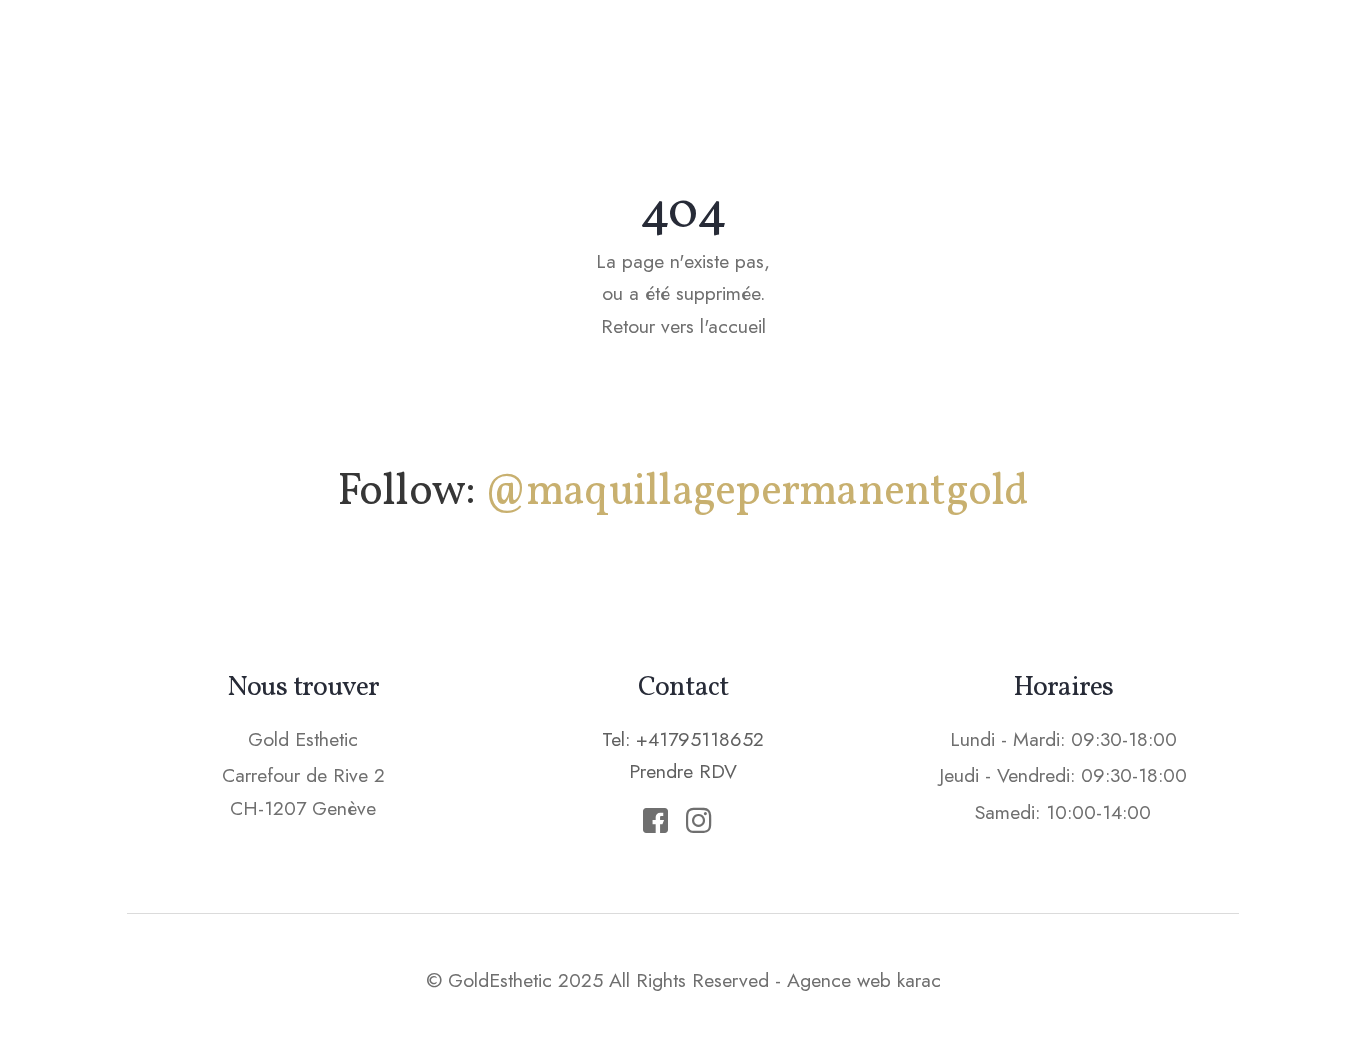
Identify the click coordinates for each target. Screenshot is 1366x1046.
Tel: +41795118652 (683, 739)
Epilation (888, 55)
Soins (772, 55)
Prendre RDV (1151, 54)
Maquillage (645, 55)
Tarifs (1006, 55)
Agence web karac (864, 980)
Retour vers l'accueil (683, 326)
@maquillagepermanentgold (756, 492)
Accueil (507, 55)
